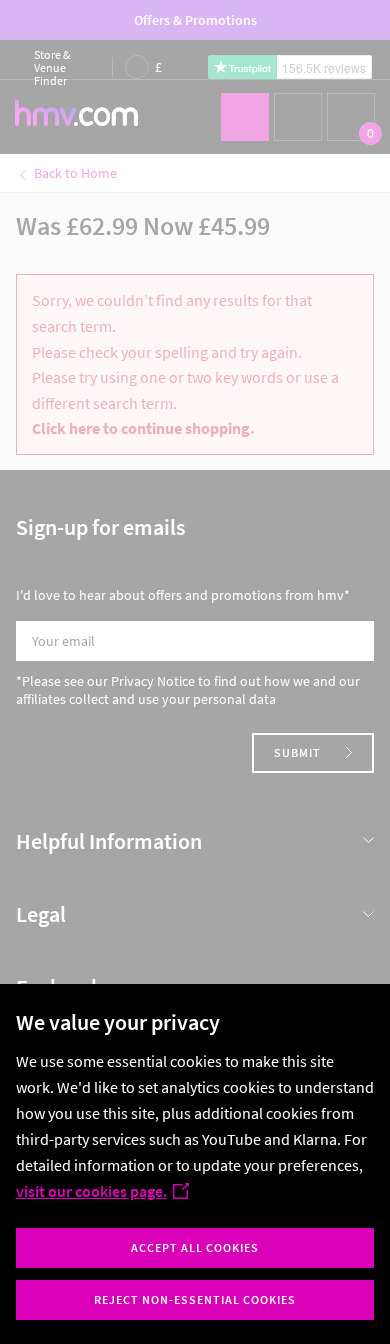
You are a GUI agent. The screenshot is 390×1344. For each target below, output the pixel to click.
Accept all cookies (195, 1247)
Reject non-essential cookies (195, 1299)
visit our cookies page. (91, 1191)
